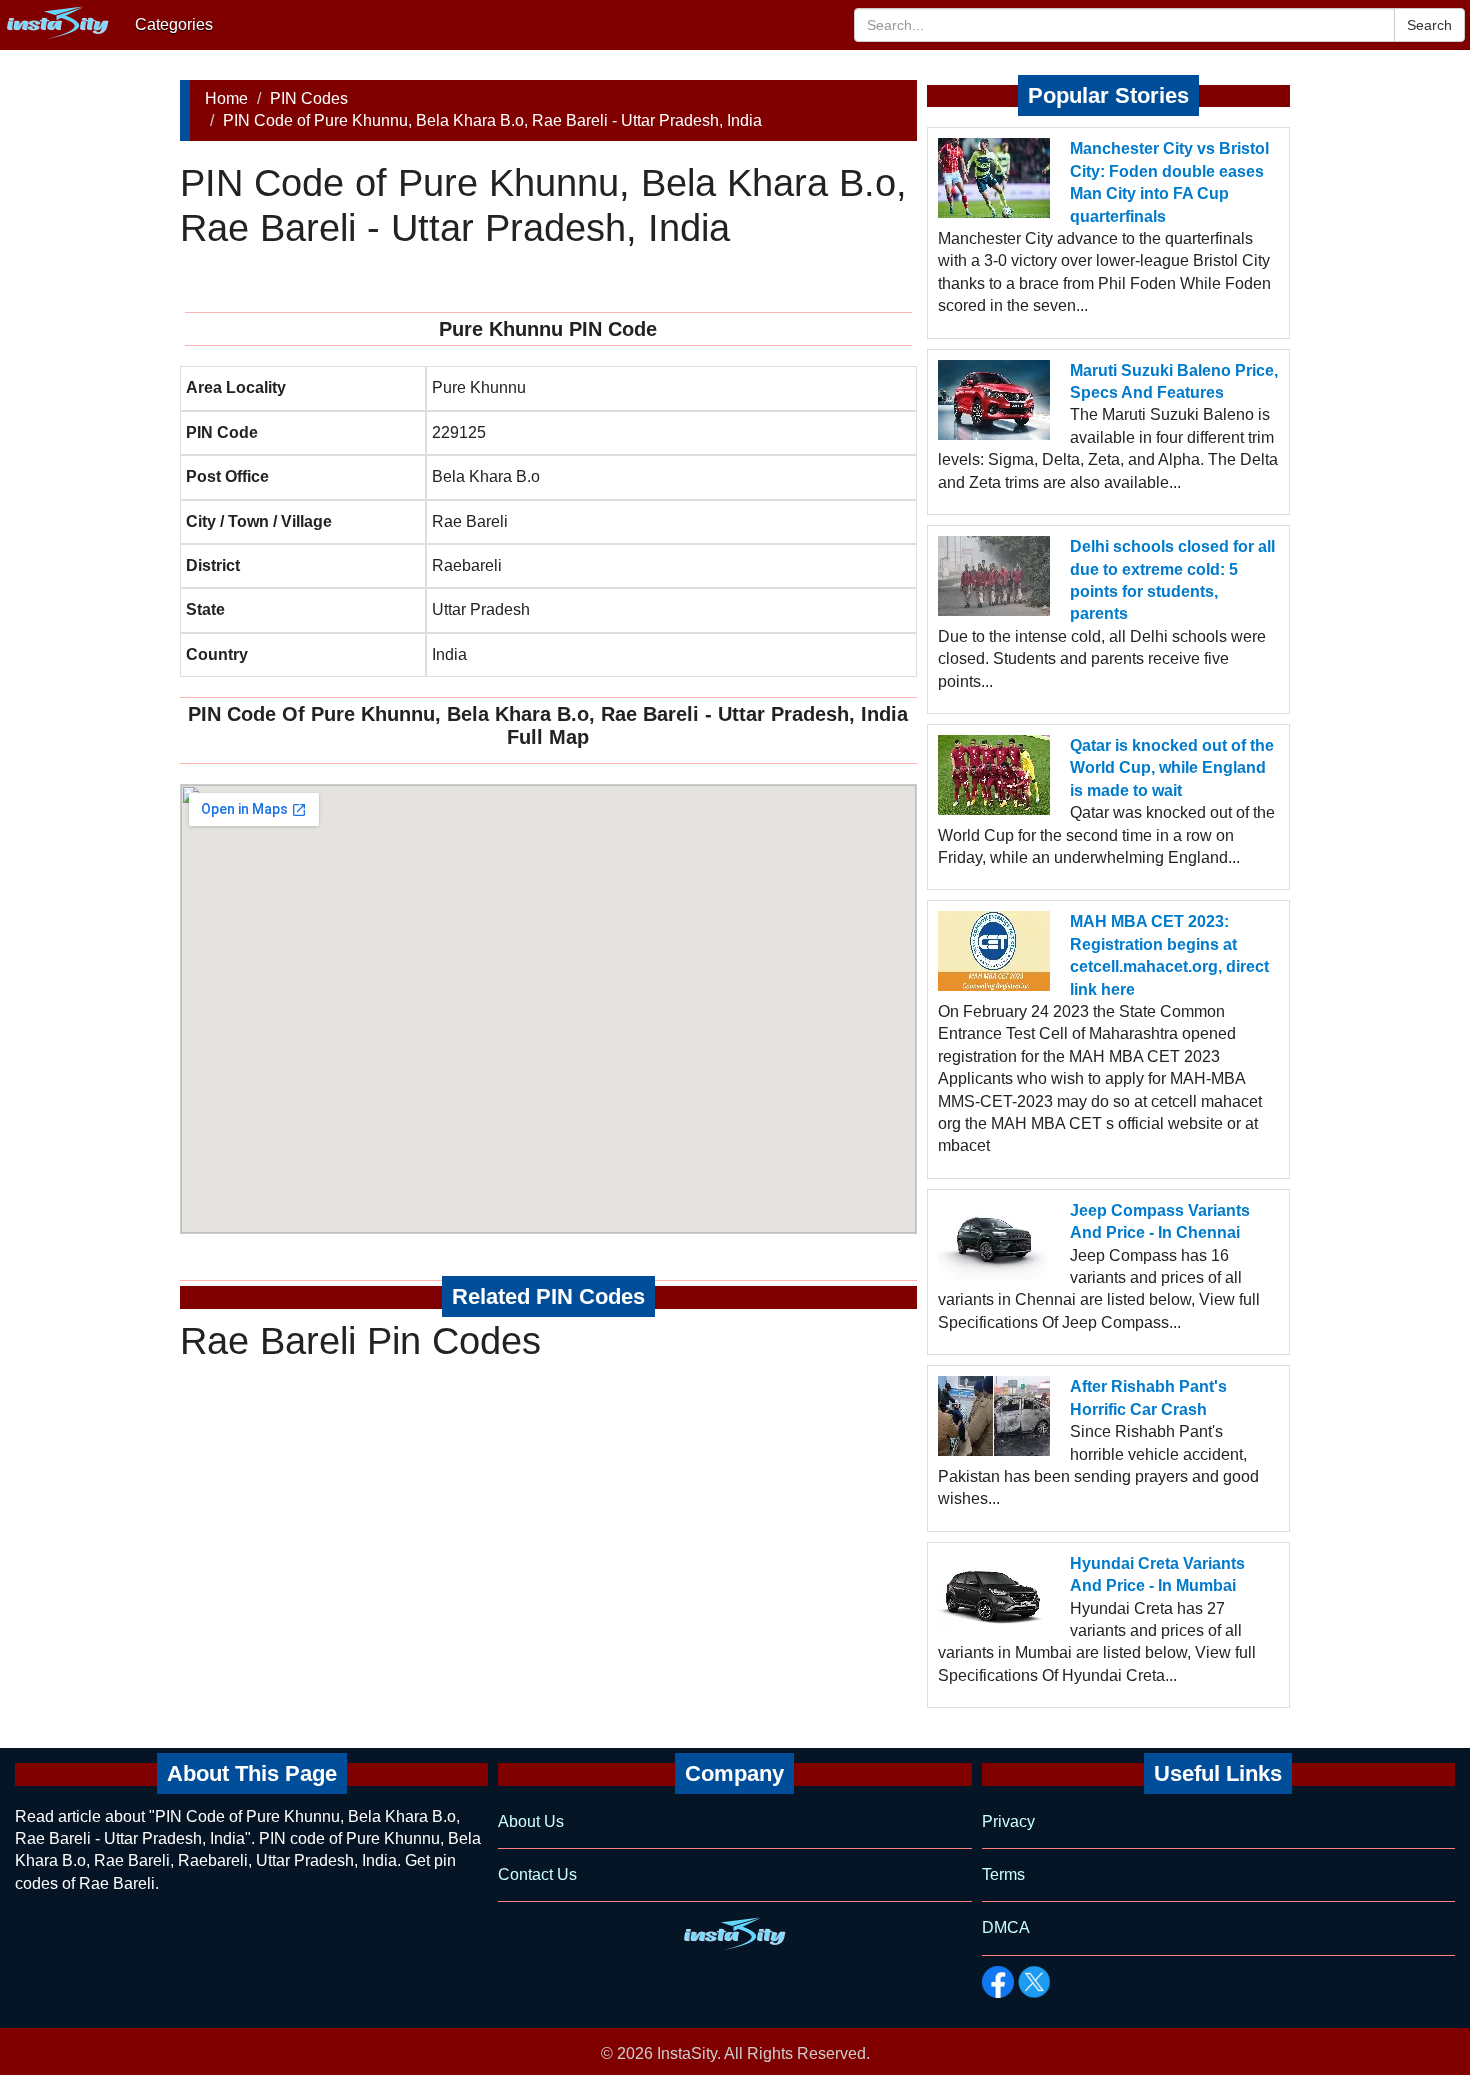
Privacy (1008, 1821)
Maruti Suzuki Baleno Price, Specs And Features (1174, 381)
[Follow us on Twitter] (1034, 1982)
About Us (531, 1821)
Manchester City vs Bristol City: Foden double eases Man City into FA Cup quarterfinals (1169, 182)
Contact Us (537, 1874)
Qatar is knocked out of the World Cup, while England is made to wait (1172, 768)
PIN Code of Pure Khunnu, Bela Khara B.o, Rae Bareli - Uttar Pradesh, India (492, 120)
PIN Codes (309, 98)
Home (226, 98)
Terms (1003, 1874)
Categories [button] (174, 24)
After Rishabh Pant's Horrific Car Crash (1148, 1397)
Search (1429, 25)
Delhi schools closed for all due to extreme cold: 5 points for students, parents (1172, 580)
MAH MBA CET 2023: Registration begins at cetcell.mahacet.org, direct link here (1169, 955)
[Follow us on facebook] (998, 1982)
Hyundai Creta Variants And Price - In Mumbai (1157, 1574)
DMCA (1006, 1927)
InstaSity (687, 2053)
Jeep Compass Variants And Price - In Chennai (1160, 1221)
